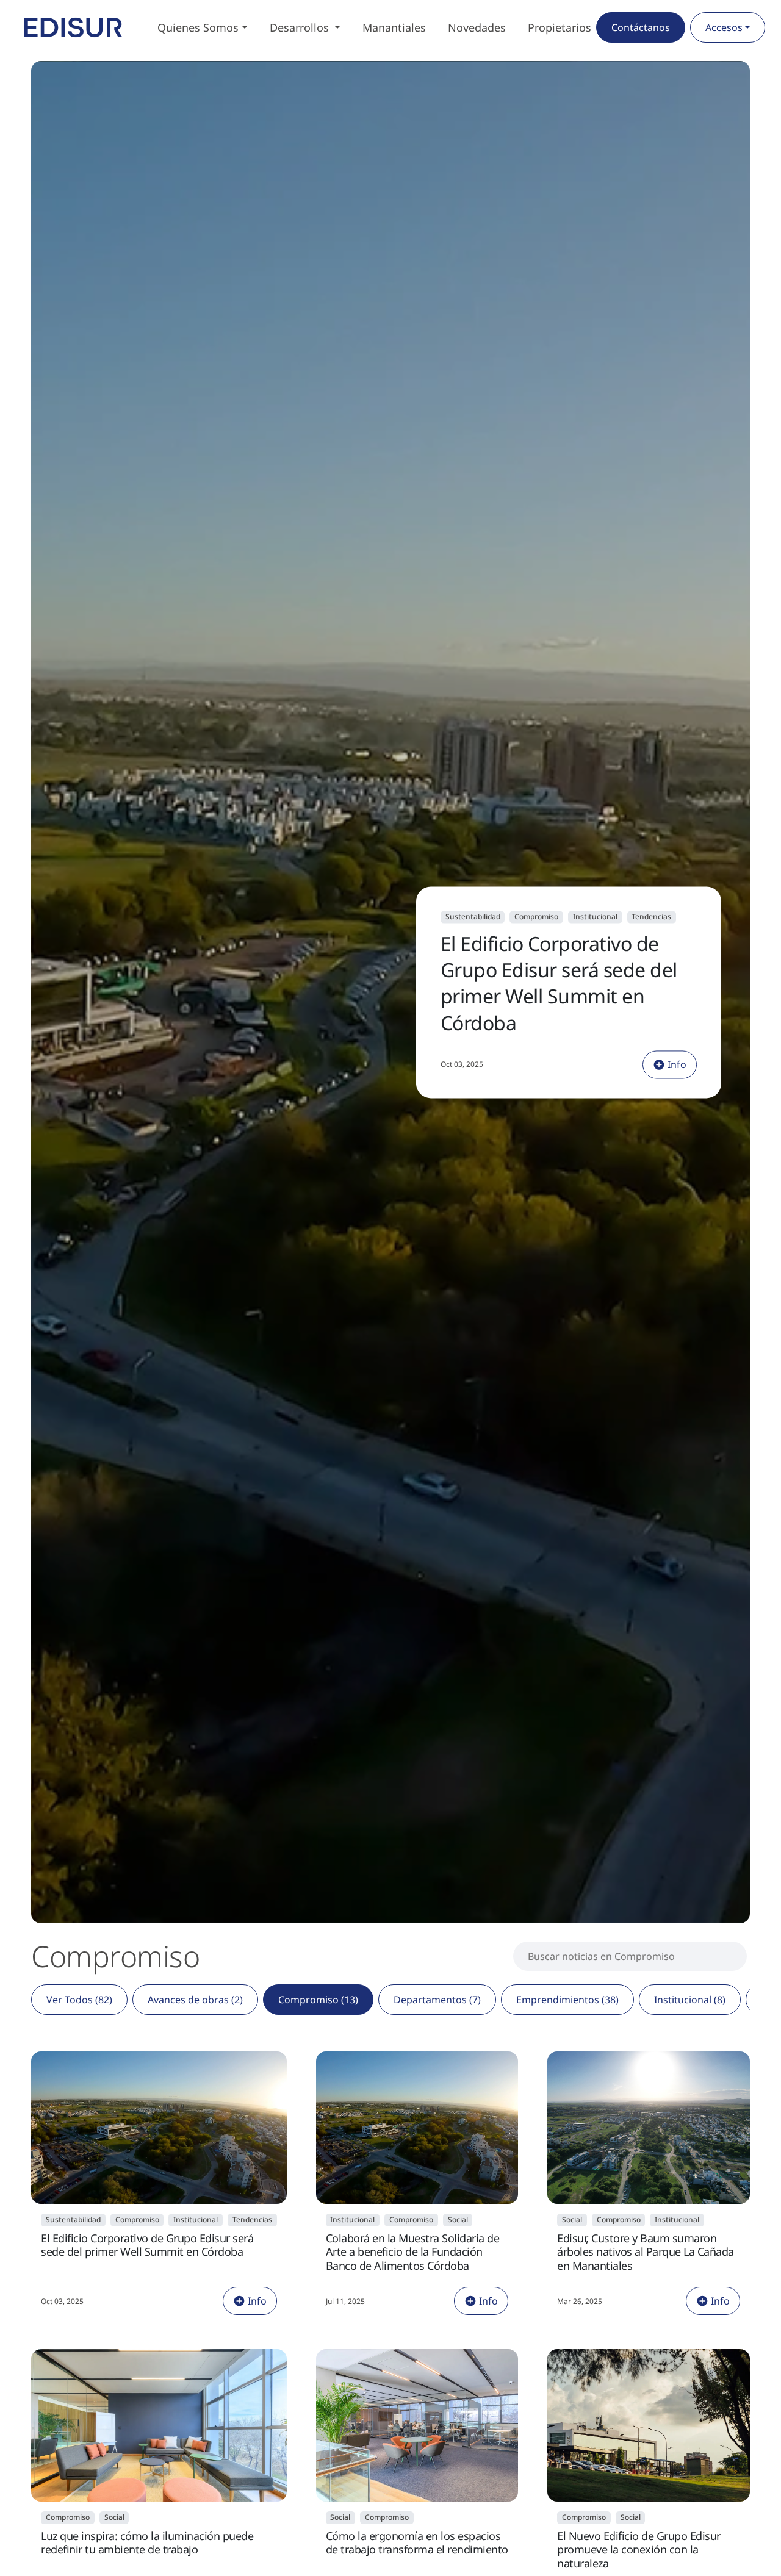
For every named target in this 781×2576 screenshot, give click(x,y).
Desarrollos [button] (301, 27)
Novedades (477, 27)
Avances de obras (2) (195, 2000)
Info (677, 1064)
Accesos (724, 27)
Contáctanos (641, 27)
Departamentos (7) (437, 2000)
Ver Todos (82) (79, 2000)
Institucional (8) (690, 2000)
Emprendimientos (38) (567, 2000)
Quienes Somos (198, 27)
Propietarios (560, 27)
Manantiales (394, 27)
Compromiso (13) (318, 2000)
